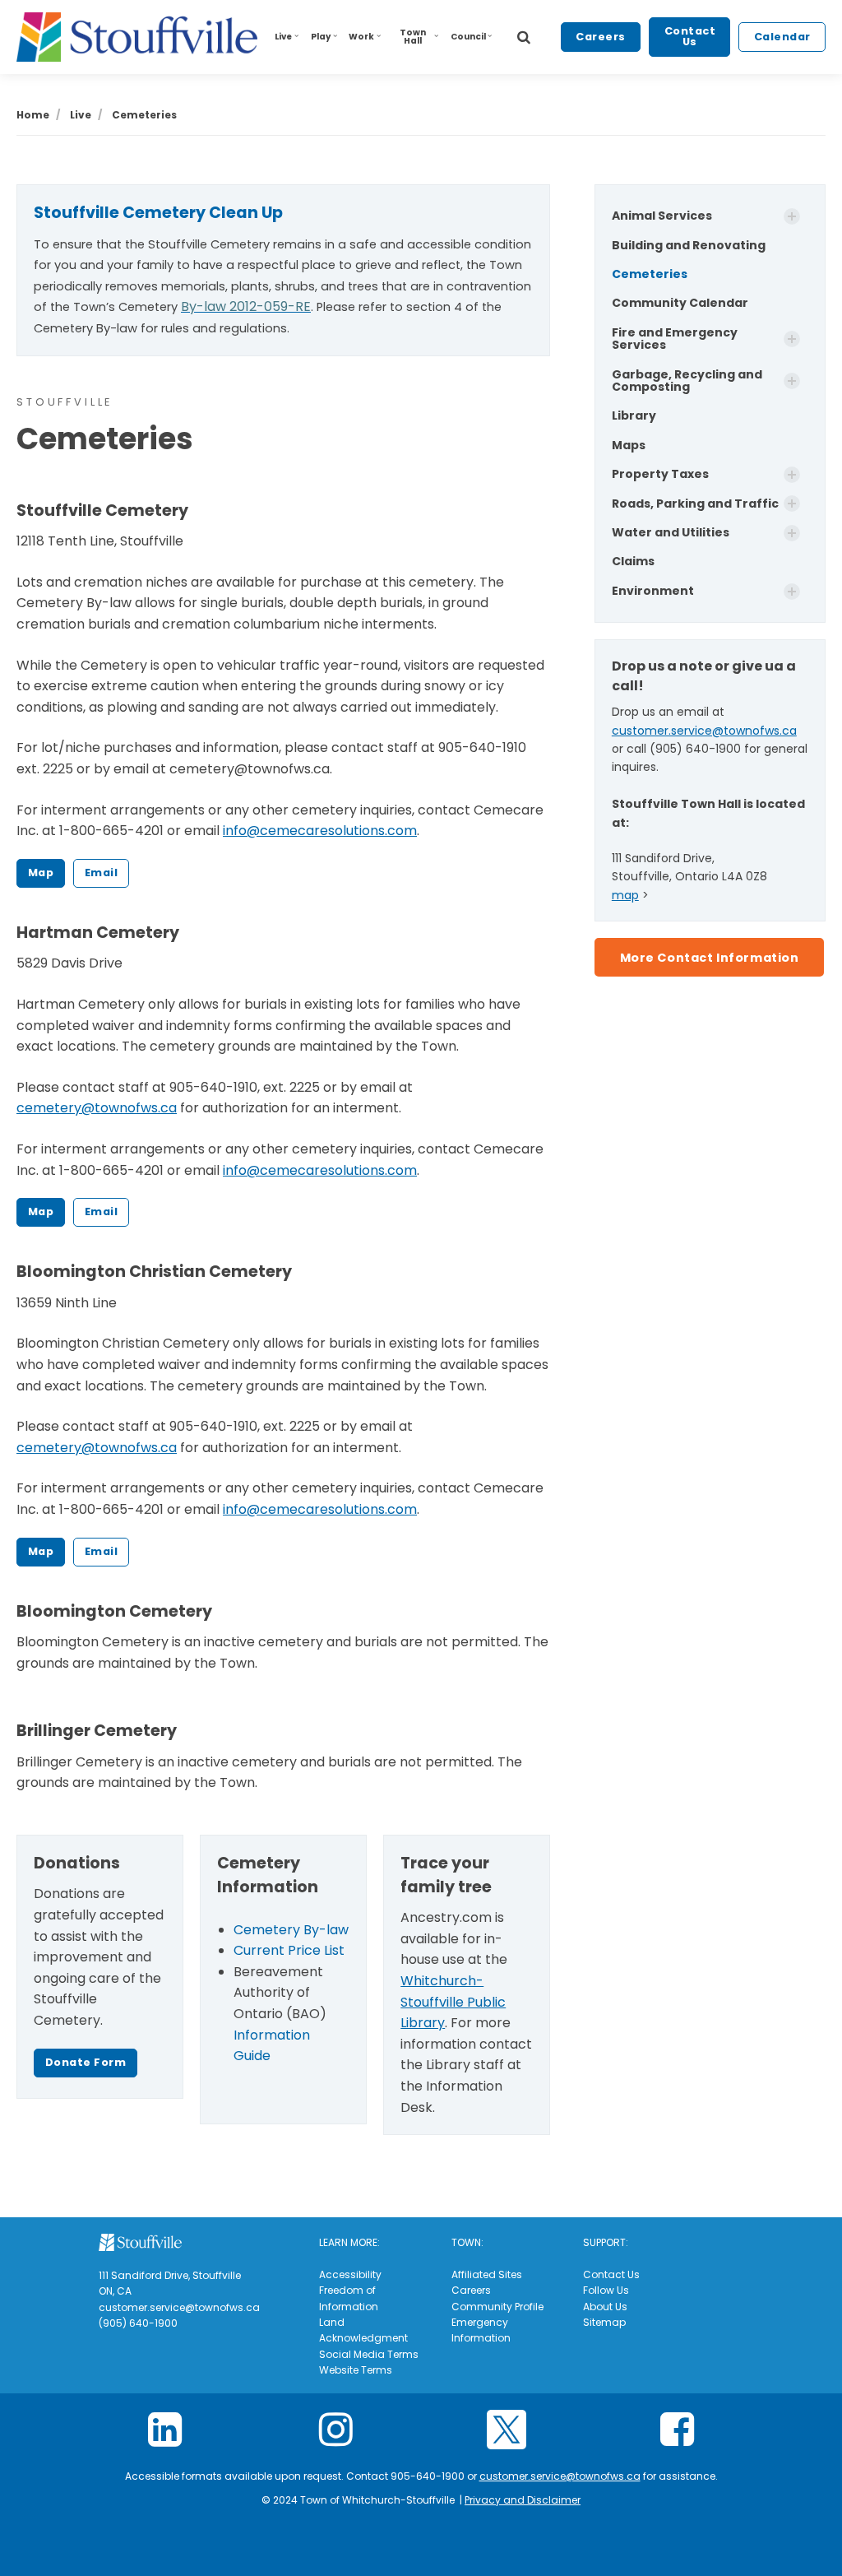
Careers (601, 37)
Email (102, 873)
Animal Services (662, 216)
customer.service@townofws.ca (704, 731)
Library (634, 415)
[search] (524, 37)
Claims (633, 561)
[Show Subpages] (792, 216)
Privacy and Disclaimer (523, 2500)
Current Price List (289, 1950)
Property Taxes (660, 474)
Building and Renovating (689, 245)
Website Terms (356, 2370)
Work (361, 37)
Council (468, 37)
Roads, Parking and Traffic (695, 504)
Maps (629, 445)
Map (41, 873)
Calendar (782, 37)
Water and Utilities (671, 532)
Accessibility (350, 2274)
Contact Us (690, 36)
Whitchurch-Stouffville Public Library (453, 2002)
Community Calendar (680, 303)
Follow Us (606, 2290)
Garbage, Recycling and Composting (687, 381)
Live (283, 37)
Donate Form (86, 2062)
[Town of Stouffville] (137, 37)
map (625, 895)
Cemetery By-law (291, 1930)
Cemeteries (650, 274)
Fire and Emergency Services (675, 339)
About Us (605, 2307)
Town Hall (413, 37)
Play (321, 37)
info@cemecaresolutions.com (320, 831)
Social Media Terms (369, 2354)
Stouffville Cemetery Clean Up (158, 213)
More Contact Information (710, 958)
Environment (653, 591)
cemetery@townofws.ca (97, 1108)
